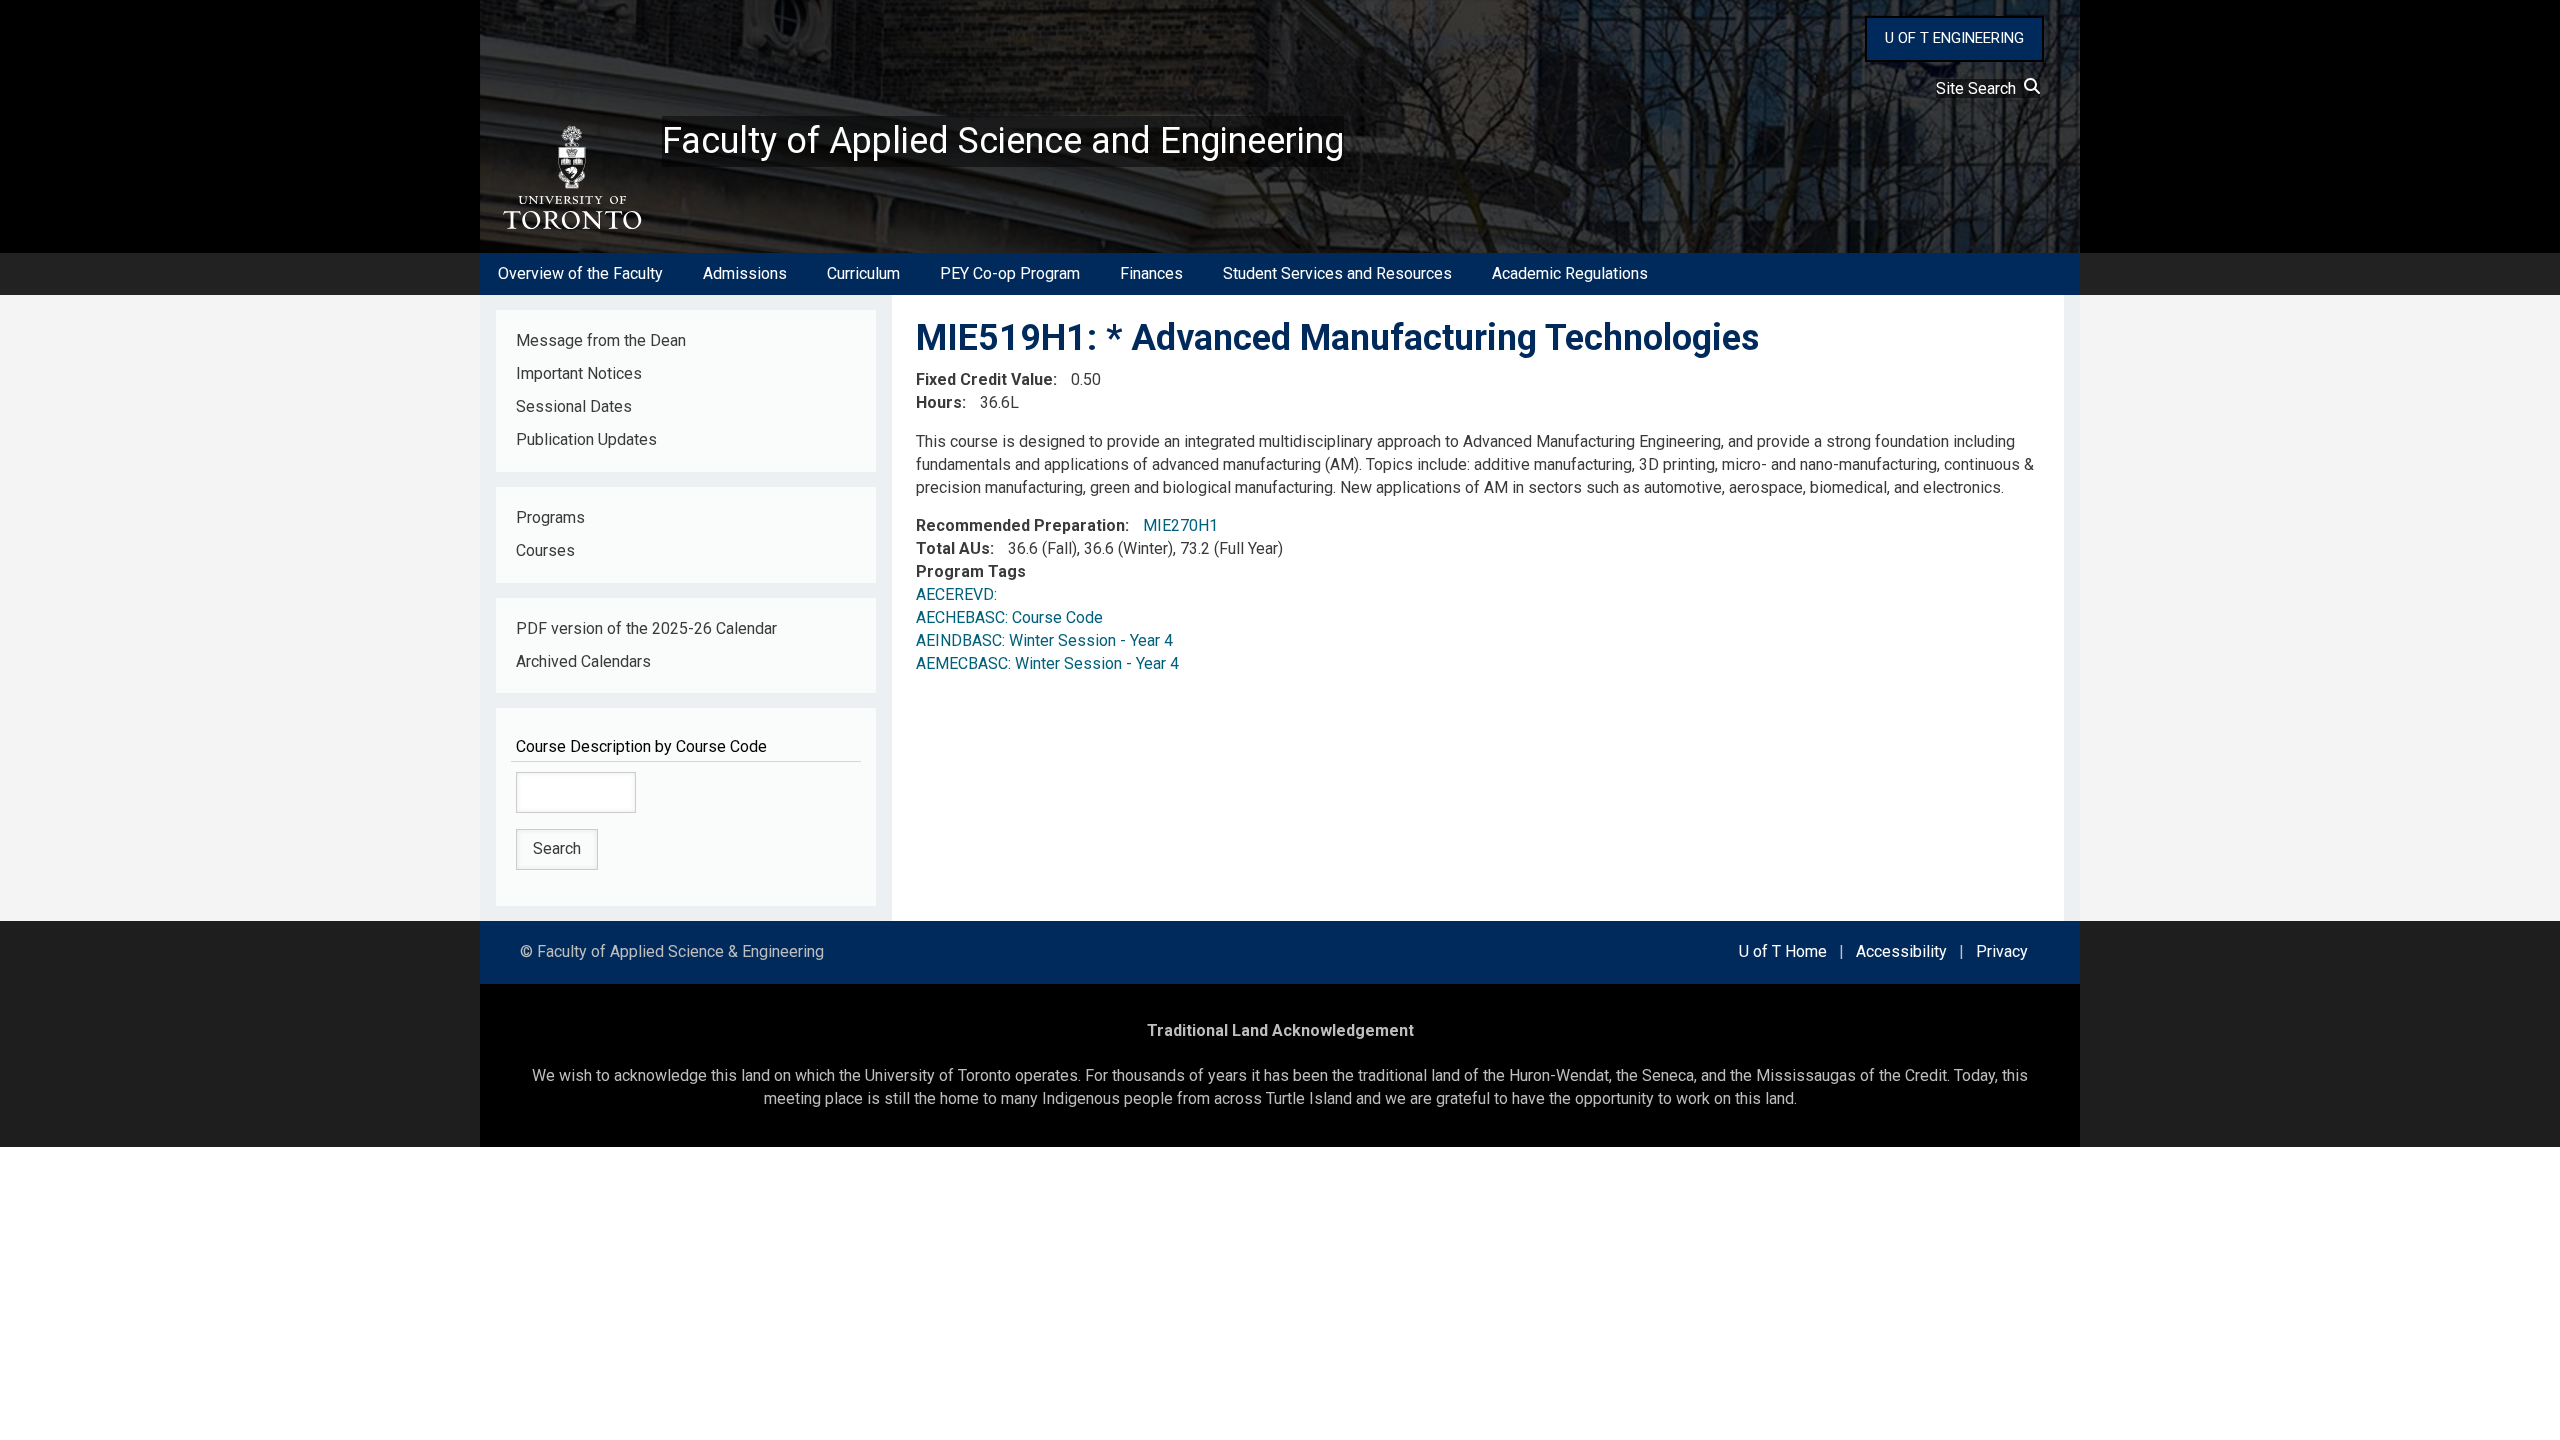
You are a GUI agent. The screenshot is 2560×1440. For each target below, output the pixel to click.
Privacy (2002, 951)
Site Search (1980, 88)
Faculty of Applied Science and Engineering (1003, 141)
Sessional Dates (574, 406)
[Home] (571, 178)
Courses (545, 550)
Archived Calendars (583, 661)
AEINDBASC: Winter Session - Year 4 (1044, 640)
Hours (939, 402)
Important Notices (579, 373)
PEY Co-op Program (1010, 273)
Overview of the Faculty (580, 273)
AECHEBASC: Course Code (1009, 617)
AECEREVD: (960, 594)
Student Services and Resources (1337, 273)
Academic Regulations (1570, 273)
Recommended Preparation (1020, 525)
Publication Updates (586, 439)
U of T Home (1783, 951)
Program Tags (971, 571)
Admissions (745, 273)
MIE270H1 (1180, 525)
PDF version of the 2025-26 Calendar (646, 628)
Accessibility (1901, 951)
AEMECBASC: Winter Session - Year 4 (1047, 663)
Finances (1151, 273)
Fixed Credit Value (984, 379)
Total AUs (953, 548)
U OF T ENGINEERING (1954, 38)
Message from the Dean (601, 340)
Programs (550, 517)
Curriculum (863, 273)
